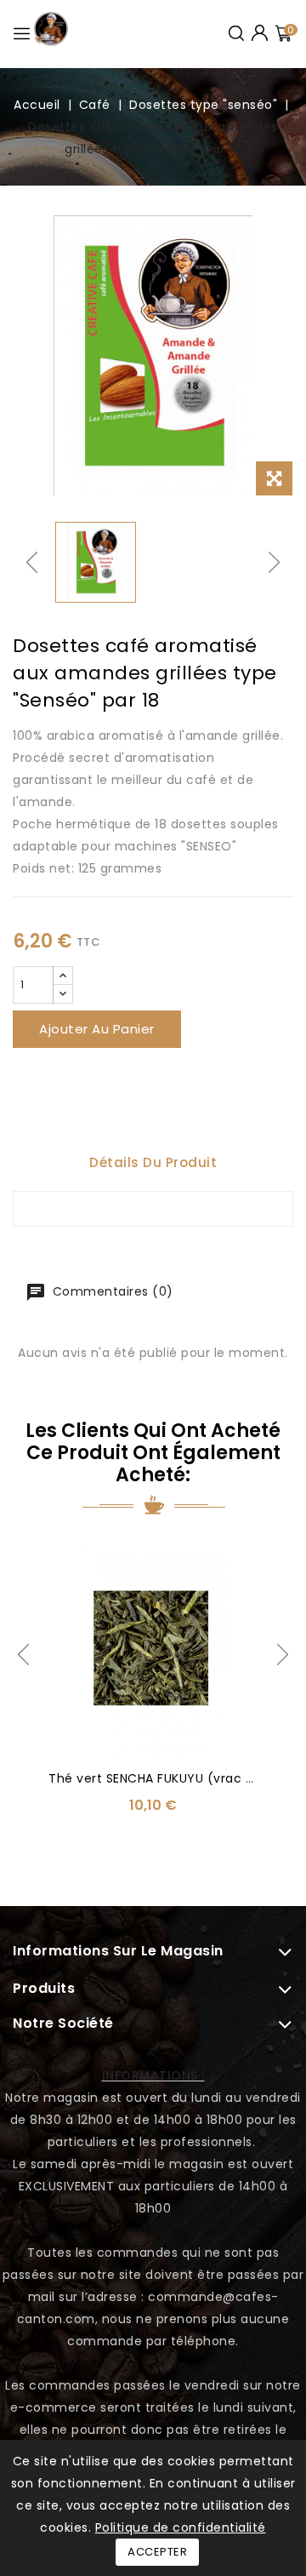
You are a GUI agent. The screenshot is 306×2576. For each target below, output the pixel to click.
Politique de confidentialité (181, 2527)
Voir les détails (64, 1569)
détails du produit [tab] (153, 1162)
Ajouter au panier (97, 1029)
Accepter (157, 2552)
